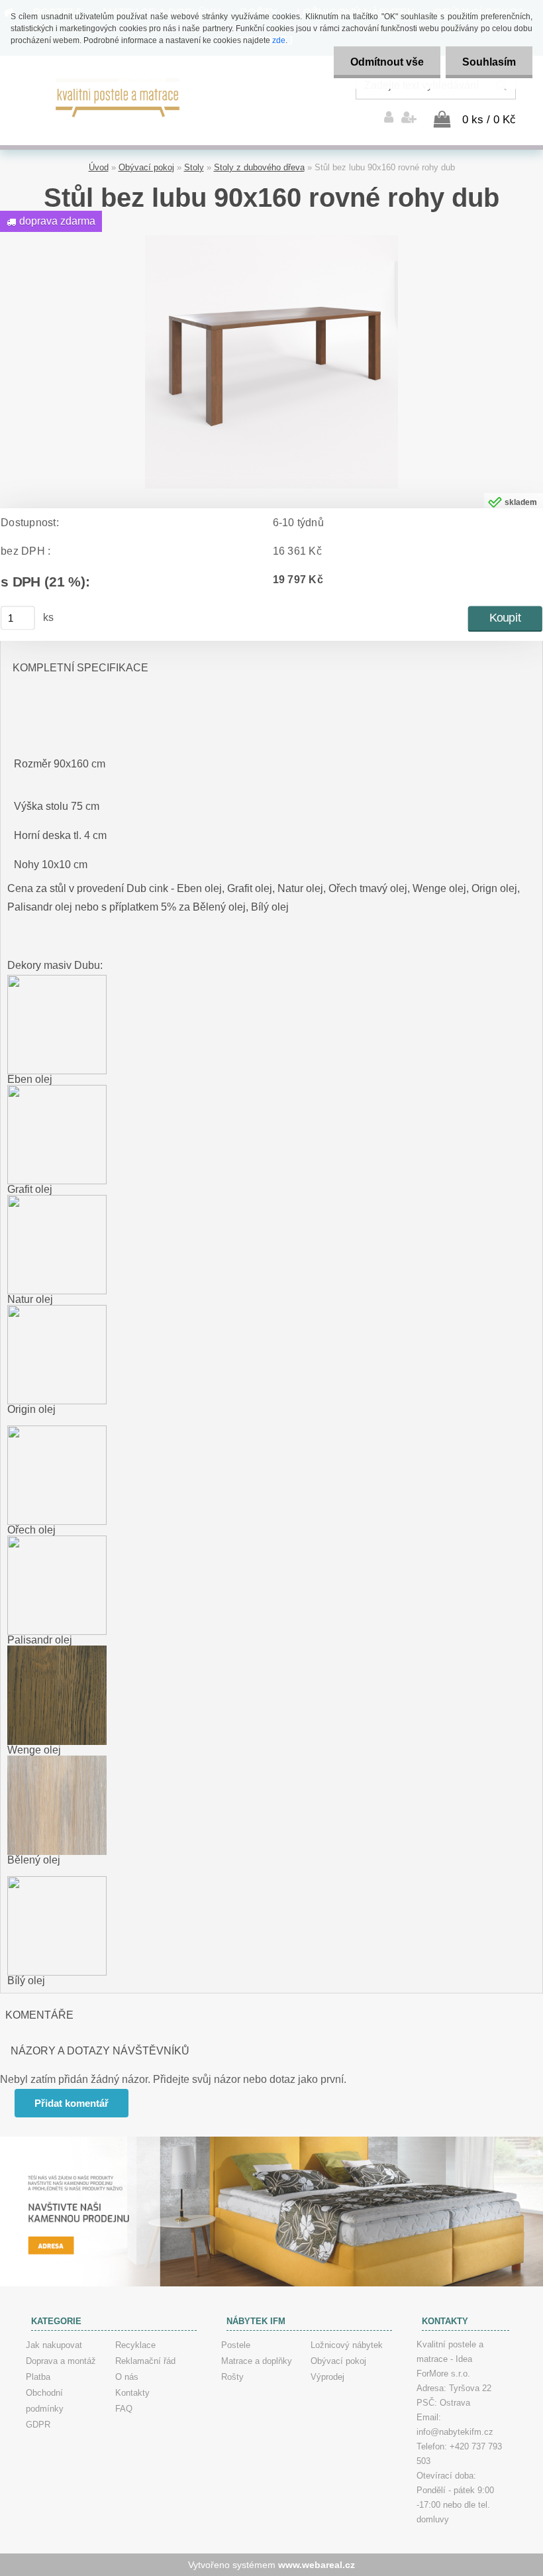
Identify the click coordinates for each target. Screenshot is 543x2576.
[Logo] (118, 96)
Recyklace (135, 2345)
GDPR (38, 2425)
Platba (38, 2377)
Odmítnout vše (387, 62)
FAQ (124, 2409)
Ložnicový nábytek (347, 2345)
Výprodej (327, 2377)
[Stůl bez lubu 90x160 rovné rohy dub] (271, 240)
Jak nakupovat (54, 2345)
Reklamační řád (145, 2361)
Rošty (232, 2377)
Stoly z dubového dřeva (259, 167)
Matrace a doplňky (257, 2361)
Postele (236, 2345)
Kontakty (132, 2393)
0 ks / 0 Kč (489, 120)
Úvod (99, 167)
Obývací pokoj (146, 167)
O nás (127, 2377)
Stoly (194, 167)
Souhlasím (489, 62)
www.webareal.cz (317, 2565)
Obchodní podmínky (45, 2401)
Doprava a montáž (61, 2361)
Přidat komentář (72, 2103)
